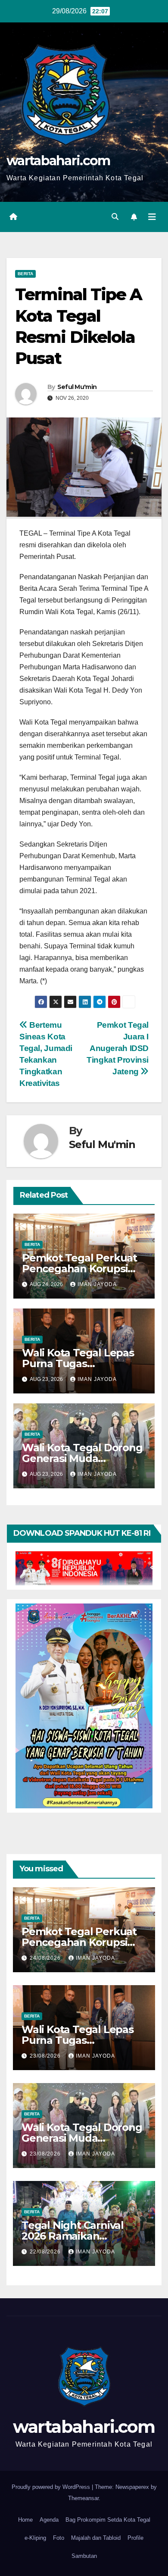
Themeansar (83, 2498)
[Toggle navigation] (152, 217)
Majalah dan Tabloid (96, 2538)
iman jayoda (97, 1284)
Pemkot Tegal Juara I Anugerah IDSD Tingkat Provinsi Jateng (118, 1048)
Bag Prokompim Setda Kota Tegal (108, 2520)
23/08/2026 (46, 2056)
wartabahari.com (58, 161)
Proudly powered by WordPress (52, 2487)
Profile (135, 2538)
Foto (59, 2538)
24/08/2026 (46, 1958)
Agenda (49, 2520)
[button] (115, 217)
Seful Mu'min (77, 387)
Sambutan (84, 2556)
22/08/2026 (46, 2252)
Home (25, 2520)
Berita (25, 274)
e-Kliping (35, 2538)
